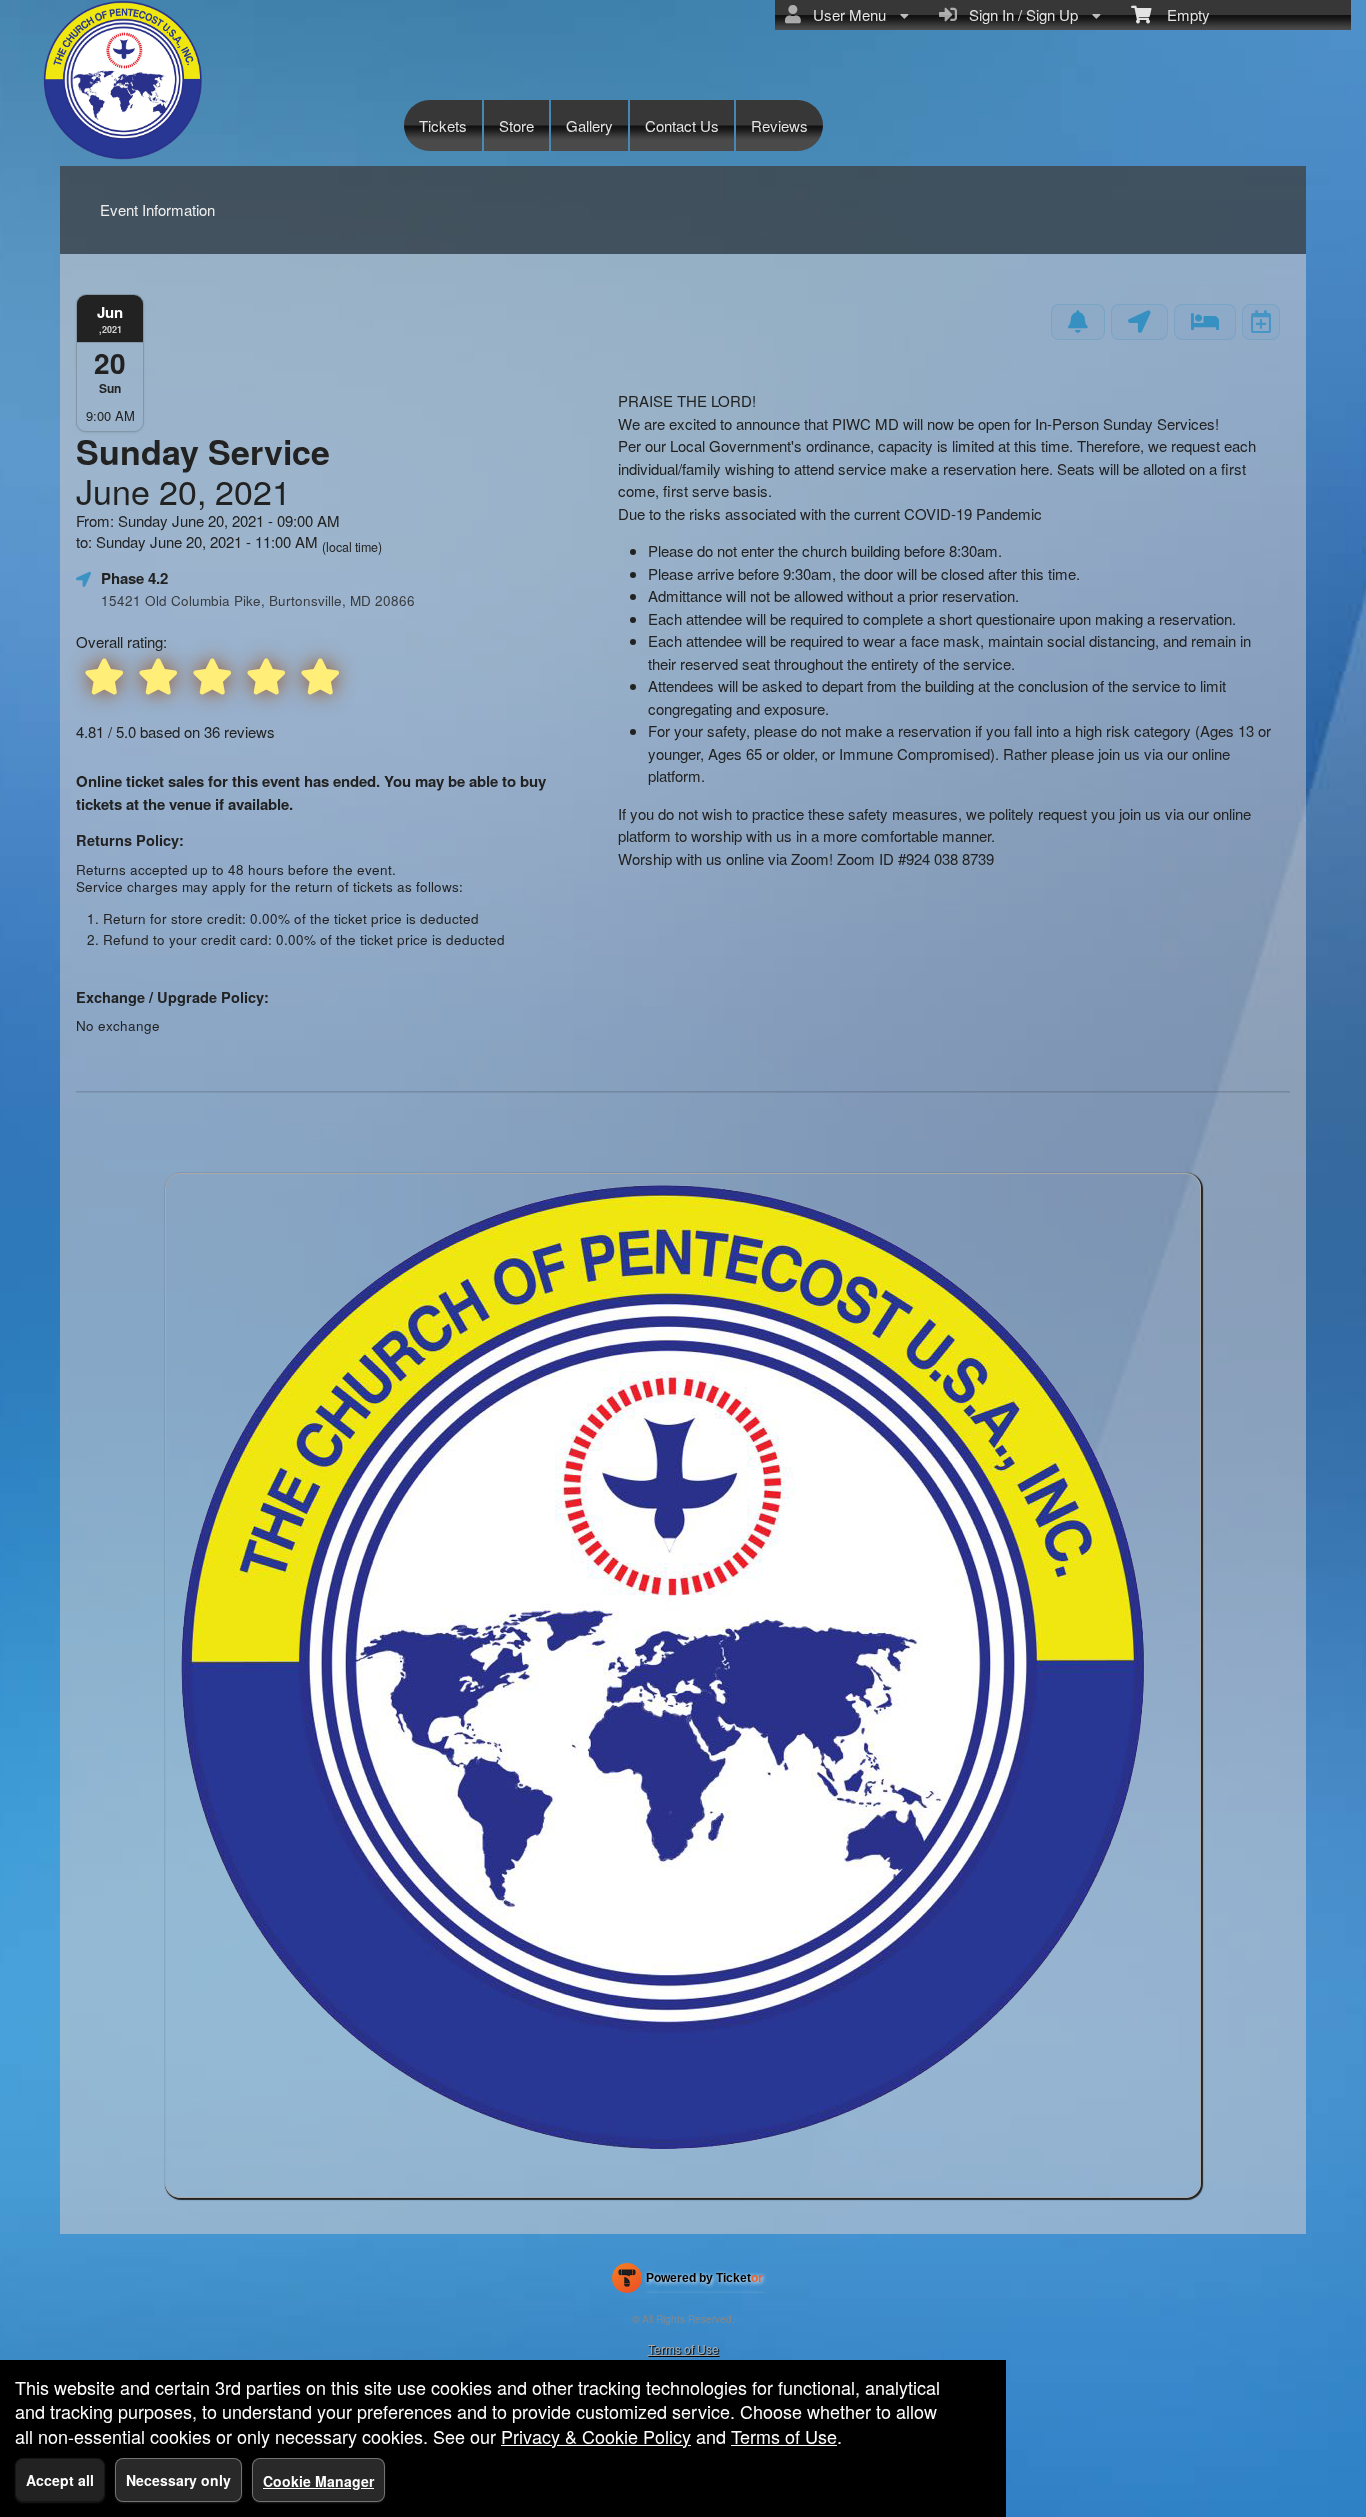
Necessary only (178, 2480)
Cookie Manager (318, 2481)
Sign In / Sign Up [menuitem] (1019, 14)
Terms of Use (683, 2348)
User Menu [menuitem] (845, 14)
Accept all (60, 2480)
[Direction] (1139, 322)
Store (516, 125)
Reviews (779, 125)
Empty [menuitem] (1180, 14)
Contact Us (682, 125)
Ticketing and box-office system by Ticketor (687, 2282)
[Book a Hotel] (1205, 322)
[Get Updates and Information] (1078, 322)
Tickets (443, 125)
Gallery (589, 125)
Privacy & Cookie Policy (596, 2436)
